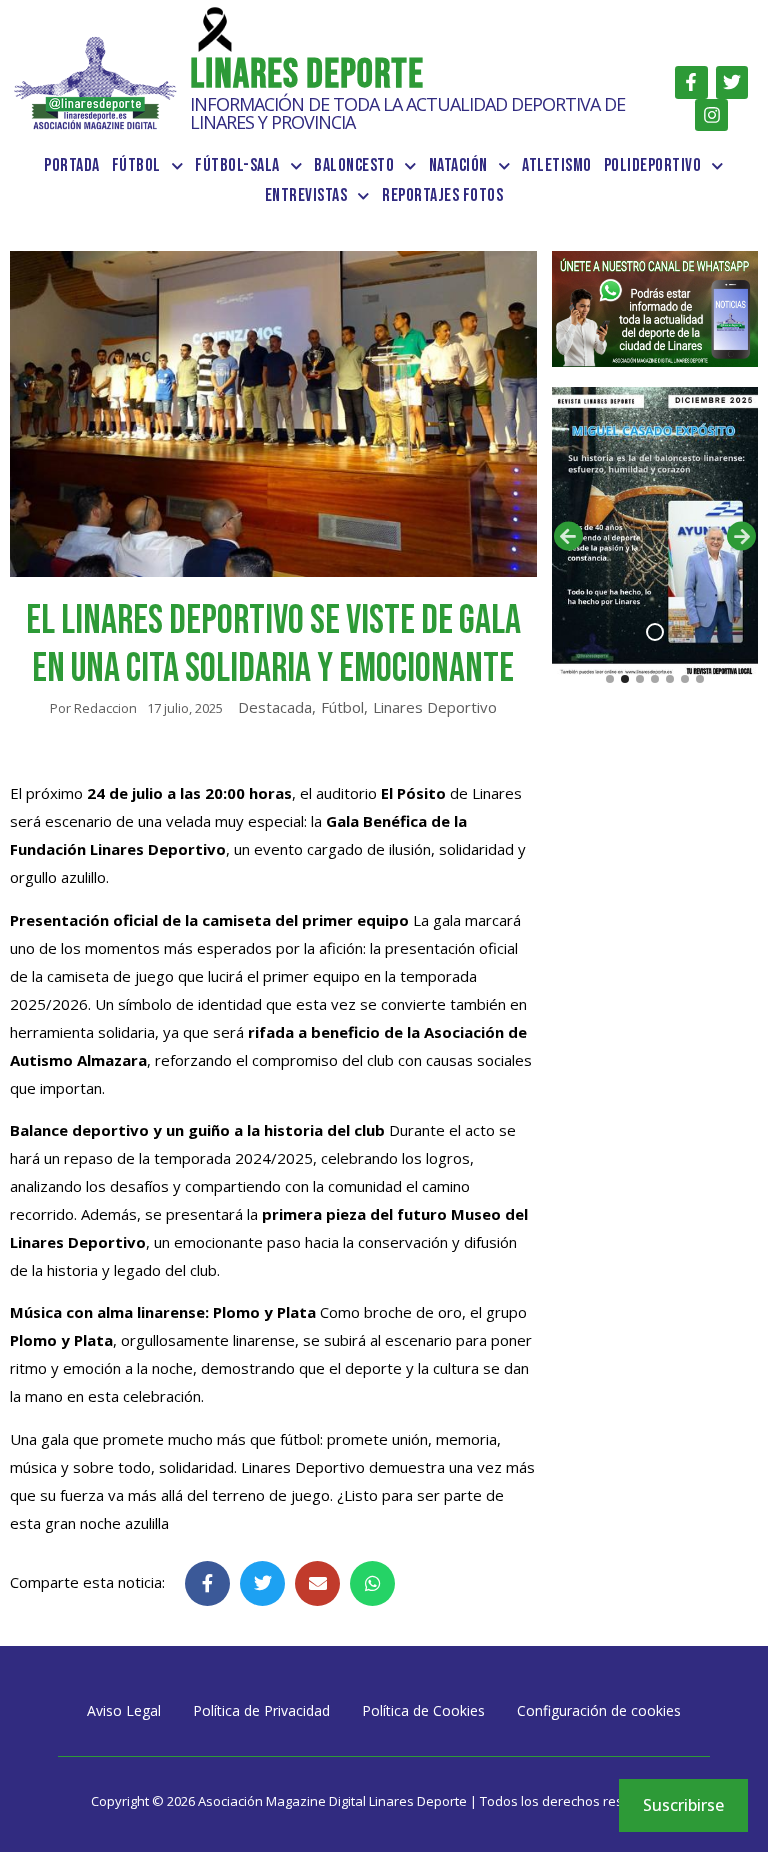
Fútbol (136, 165)
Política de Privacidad (261, 1710)
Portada (72, 165)
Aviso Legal (124, 1710)
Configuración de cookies (599, 1710)
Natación (458, 165)
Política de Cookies (423, 1710)
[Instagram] (711, 115)
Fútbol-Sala (237, 165)
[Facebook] (691, 82)
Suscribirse (683, 1805)
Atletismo (557, 165)
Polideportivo (653, 165)
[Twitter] (732, 82)
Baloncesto (354, 165)
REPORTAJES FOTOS (442, 195)
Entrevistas (306, 195)
